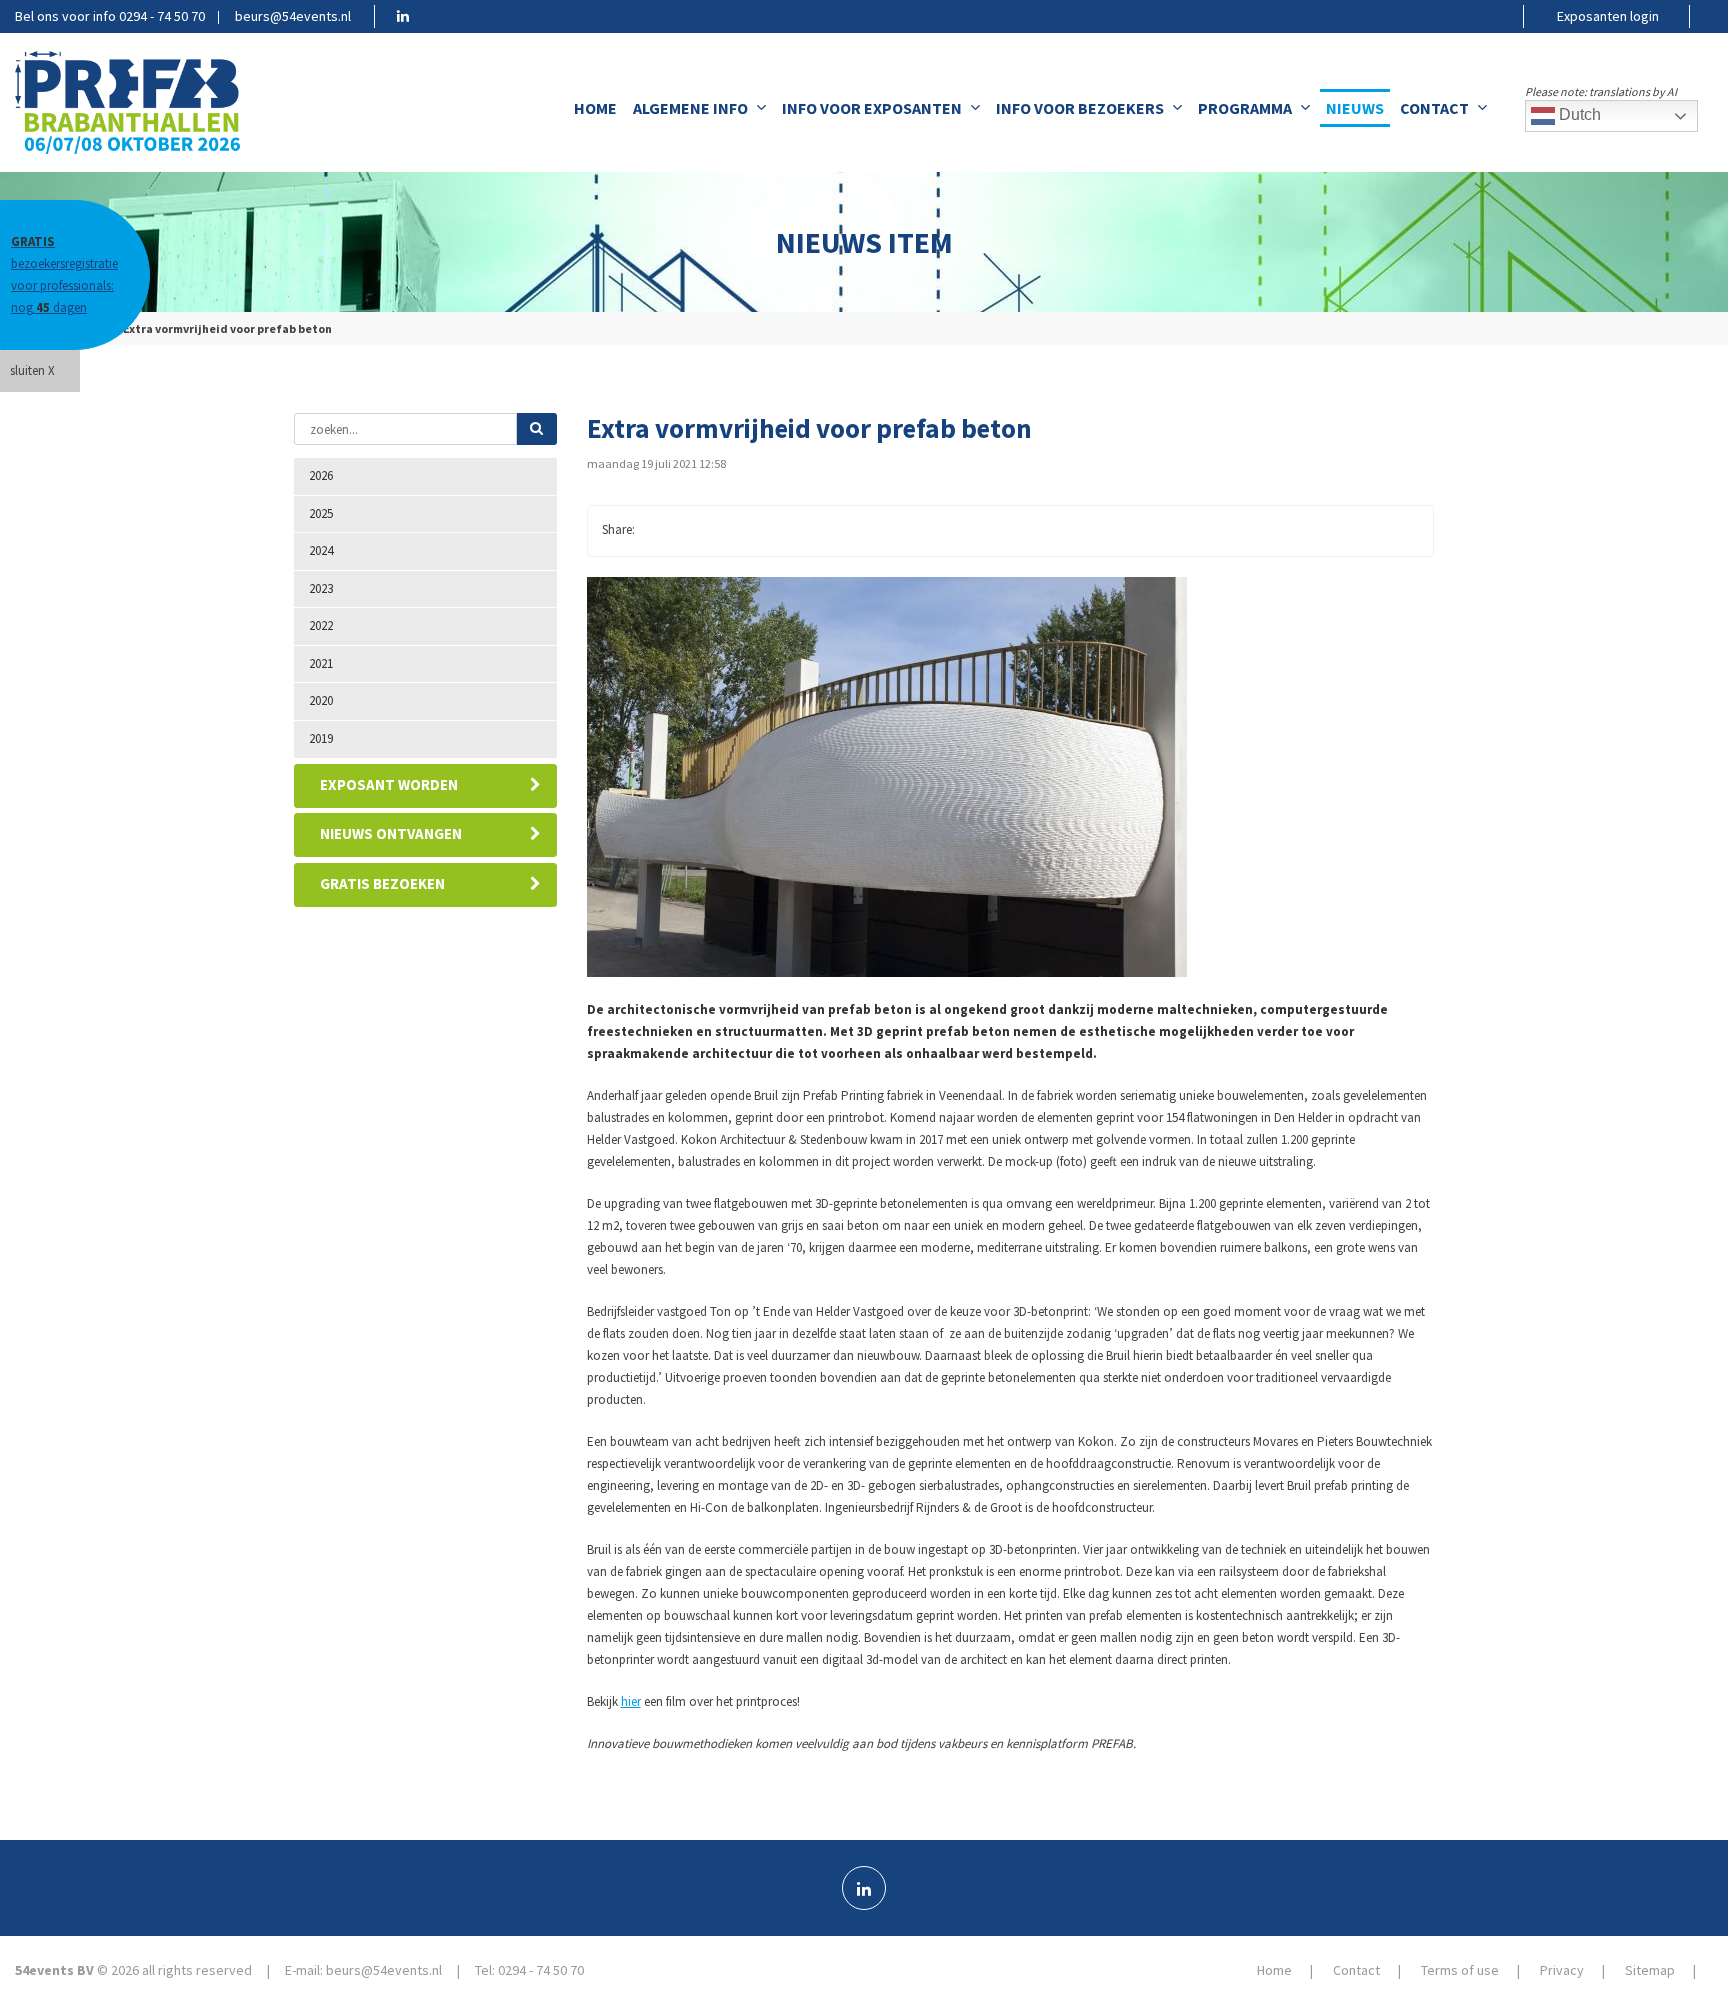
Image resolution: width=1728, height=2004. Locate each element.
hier (631, 1701)
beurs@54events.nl (293, 16)
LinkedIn (739, 531)
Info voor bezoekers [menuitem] (1080, 108)
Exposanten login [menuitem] (1608, 16)
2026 (321, 475)
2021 (321, 663)
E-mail (779, 531)
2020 (321, 700)
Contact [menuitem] (1434, 108)
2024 (321, 550)
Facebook (659, 531)
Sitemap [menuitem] (1650, 1970)
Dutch (1578, 114)
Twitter (699, 531)
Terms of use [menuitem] (1460, 1970)
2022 (321, 625)
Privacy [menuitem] (1562, 1970)
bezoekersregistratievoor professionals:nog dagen (64, 274)
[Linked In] (864, 1888)
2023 (321, 588)
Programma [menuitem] (1245, 108)
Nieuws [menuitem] (1355, 108)
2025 (321, 513)
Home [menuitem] (595, 108)
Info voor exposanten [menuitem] (872, 108)
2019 (321, 738)
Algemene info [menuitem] (690, 108)
